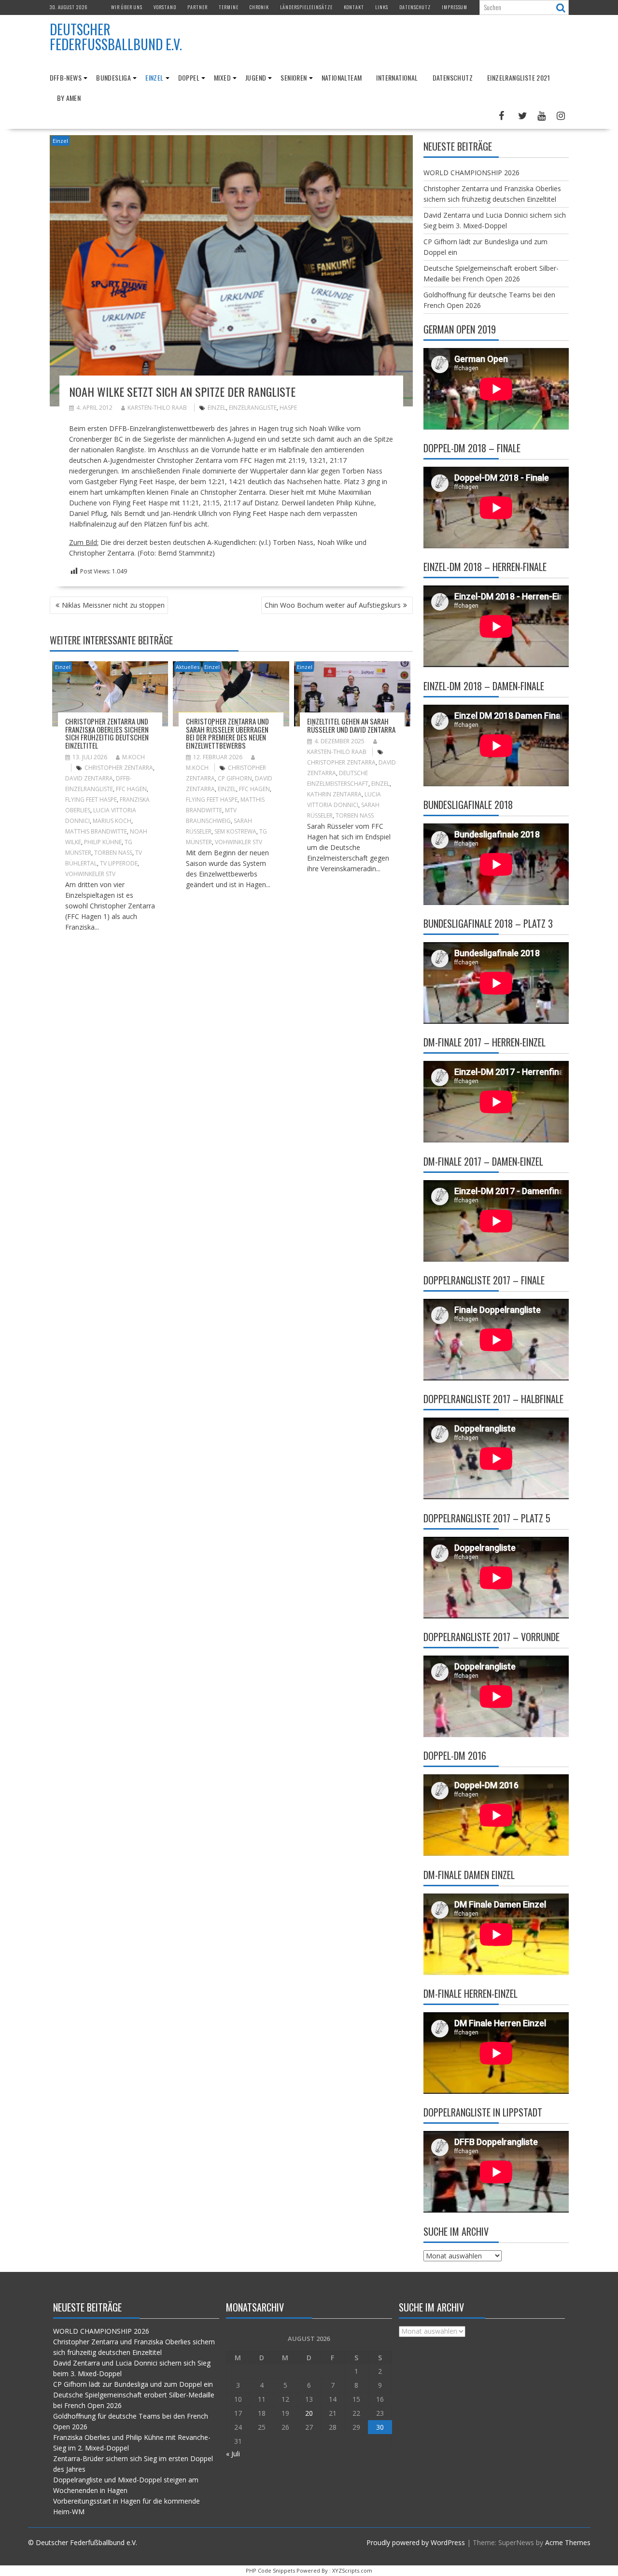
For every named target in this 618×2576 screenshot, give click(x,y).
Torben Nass (113, 853)
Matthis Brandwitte (96, 831)
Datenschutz (415, 7)
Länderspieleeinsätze (306, 7)
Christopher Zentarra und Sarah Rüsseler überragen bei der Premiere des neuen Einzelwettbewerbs (227, 733)
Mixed (222, 77)
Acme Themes (568, 2542)
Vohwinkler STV (239, 842)
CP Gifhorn (235, 778)
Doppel (189, 77)
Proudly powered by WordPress (416, 2542)
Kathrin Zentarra (334, 794)
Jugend (256, 77)
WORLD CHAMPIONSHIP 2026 (471, 173)
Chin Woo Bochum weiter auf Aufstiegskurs (333, 605)
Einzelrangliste (253, 408)
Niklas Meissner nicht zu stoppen (113, 605)
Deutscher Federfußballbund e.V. (116, 37)
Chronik (259, 7)
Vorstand (165, 7)
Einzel (154, 77)
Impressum (455, 7)
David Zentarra (89, 778)
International (397, 77)
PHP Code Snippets (270, 2570)
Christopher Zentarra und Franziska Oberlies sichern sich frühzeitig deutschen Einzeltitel (107, 733)
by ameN (69, 98)
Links (382, 7)
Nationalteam (342, 77)
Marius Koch (112, 821)
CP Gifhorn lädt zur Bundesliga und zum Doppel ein (133, 2384)
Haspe (288, 408)
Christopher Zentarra (119, 768)
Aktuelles (188, 667)
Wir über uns (127, 7)
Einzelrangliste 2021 (519, 77)
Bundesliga (113, 77)
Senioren (294, 77)
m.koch (133, 757)
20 (309, 2413)
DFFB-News (66, 77)
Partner (197, 7)
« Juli (233, 2454)
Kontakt (354, 7)
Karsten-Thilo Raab (157, 408)
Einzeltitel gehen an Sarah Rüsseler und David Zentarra (351, 725)
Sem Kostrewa (235, 831)
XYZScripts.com (352, 2570)
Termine (229, 7)
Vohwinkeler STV (90, 874)
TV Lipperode (119, 863)
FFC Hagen (131, 789)
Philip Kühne (103, 842)
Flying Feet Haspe (91, 800)
